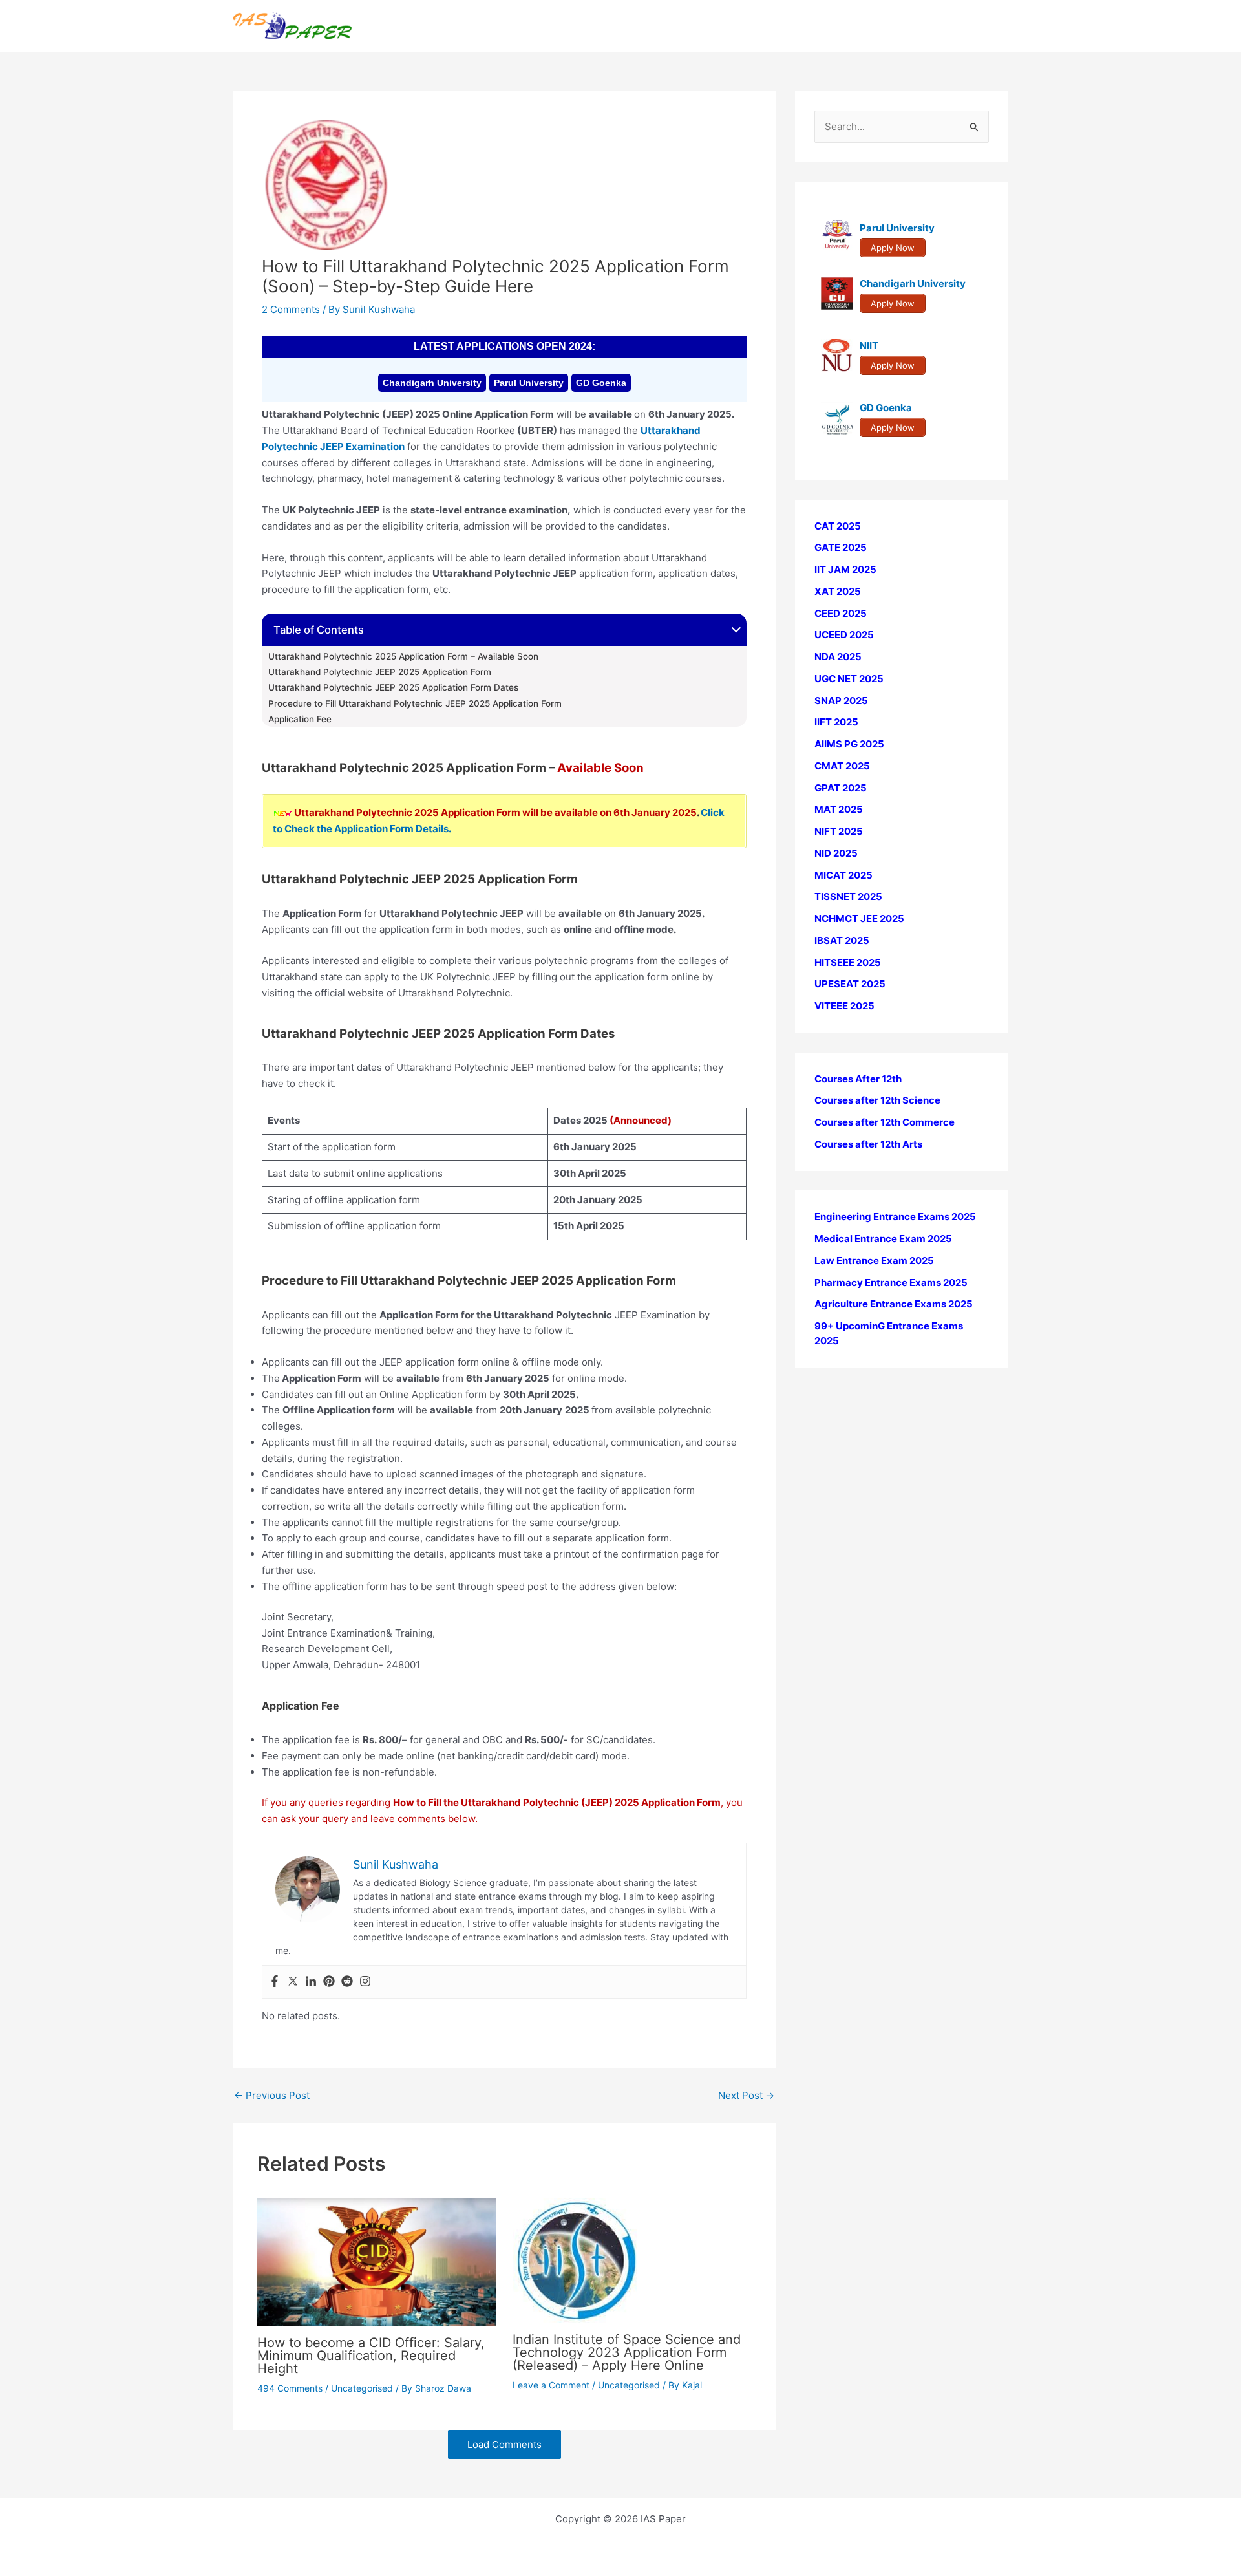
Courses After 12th (858, 1079)
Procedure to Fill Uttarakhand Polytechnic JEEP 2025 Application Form (415, 703)
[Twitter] (293, 1982)
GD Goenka (601, 383)
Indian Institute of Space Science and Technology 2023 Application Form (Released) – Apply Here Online (627, 2352)
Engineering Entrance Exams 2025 (895, 1217)
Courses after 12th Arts (868, 1144)
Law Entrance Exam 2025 (874, 1261)
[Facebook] (275, 1982)
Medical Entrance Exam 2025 (883, 1239)
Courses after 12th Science (877, 1101)
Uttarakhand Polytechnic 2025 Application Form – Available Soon (403, 656)
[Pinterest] (329, 1982)
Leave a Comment (551, 2385)
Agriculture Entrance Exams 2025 (894, 1304)
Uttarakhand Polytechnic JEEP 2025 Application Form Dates (393, 687)
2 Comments (291, 309)
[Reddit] (347, 1982)
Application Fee (300, 719)
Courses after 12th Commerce (885, 1123)
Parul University (529, 383)
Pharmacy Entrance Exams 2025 (891, 1283)
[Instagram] (365, 1982)
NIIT (869, 346)
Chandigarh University (432, 383)
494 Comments (290, 2388)
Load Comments (504, 2444)
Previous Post (272, 2095)
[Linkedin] (311, 1982)
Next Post (746, 2095)
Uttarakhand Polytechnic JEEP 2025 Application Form (380, 672)
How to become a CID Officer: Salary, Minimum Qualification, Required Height (371, 2356)
